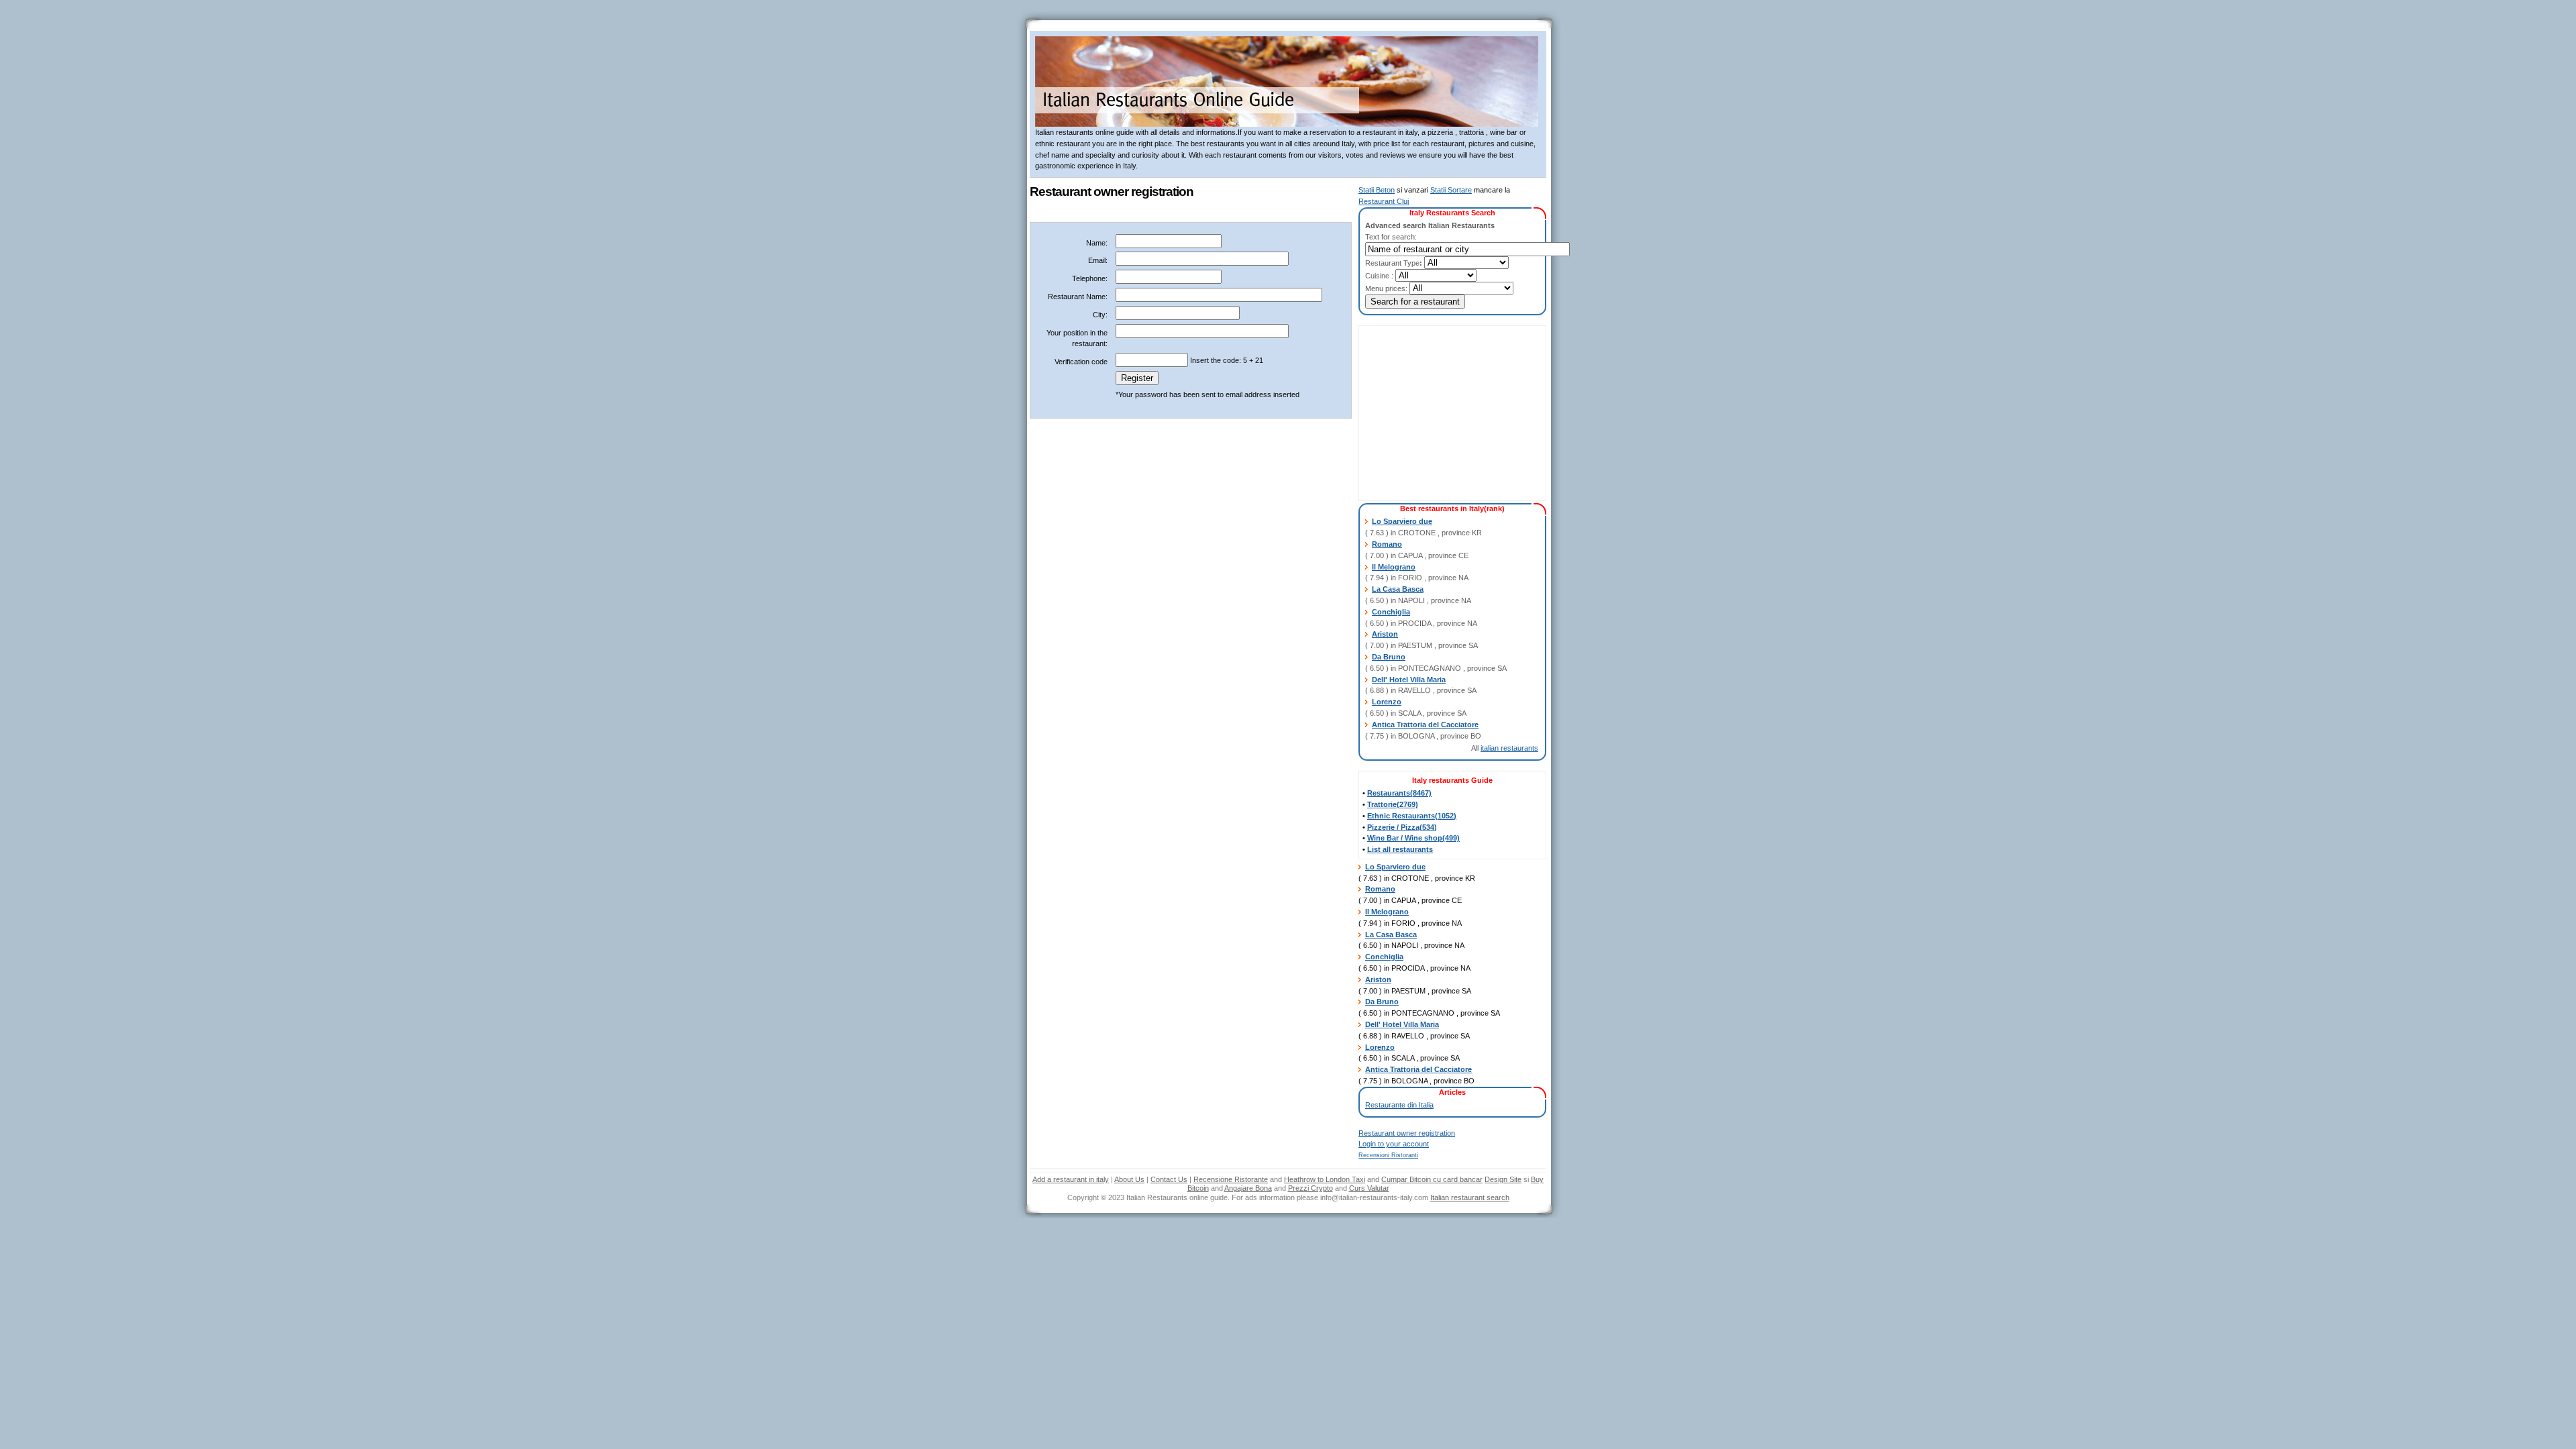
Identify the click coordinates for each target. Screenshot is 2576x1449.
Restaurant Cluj (1384, 201)
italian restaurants (1509, 748)
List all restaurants (1400, 849)
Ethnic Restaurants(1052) (1412, 816)
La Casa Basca (1398, 589)
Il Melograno (1394, 567)
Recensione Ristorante (1231, 1179)
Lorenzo (1387, 702)
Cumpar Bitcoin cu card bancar (1432, 1179)
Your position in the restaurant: (1077, 338)
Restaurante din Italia (1399, 1105)
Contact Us (1169, 1179)
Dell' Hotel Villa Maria (1409, 680)
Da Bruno (1389, 657)
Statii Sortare (1451, 190)
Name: (1097, 243)
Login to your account (1394, 1144)
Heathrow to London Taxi (1325, 1179)
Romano (1387, 544)
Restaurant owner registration (1407, 1133)
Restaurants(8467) (1399, 793)
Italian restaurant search (1470, 1197)
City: (1100, 315)
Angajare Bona (1248, 1188)
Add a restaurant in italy (1071, 1179)
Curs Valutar (1369, 1188)
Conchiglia (1391, 612)
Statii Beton (1377, 190)
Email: (1098, 260)
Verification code (1081, 362)
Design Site (1503, 1179)
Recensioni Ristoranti (1388, 1155)
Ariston (1385, 634)
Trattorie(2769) (1393, 804)
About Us (1129, 1179)
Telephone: (1090, 278)
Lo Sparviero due (1402, 521)
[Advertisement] (1446, 413)
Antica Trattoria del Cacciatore (1425, 724)
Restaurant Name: (1078, 297)
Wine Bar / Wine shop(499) (1413, 838)
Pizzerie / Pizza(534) (1402, 827)
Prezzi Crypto (1310, 1188)
